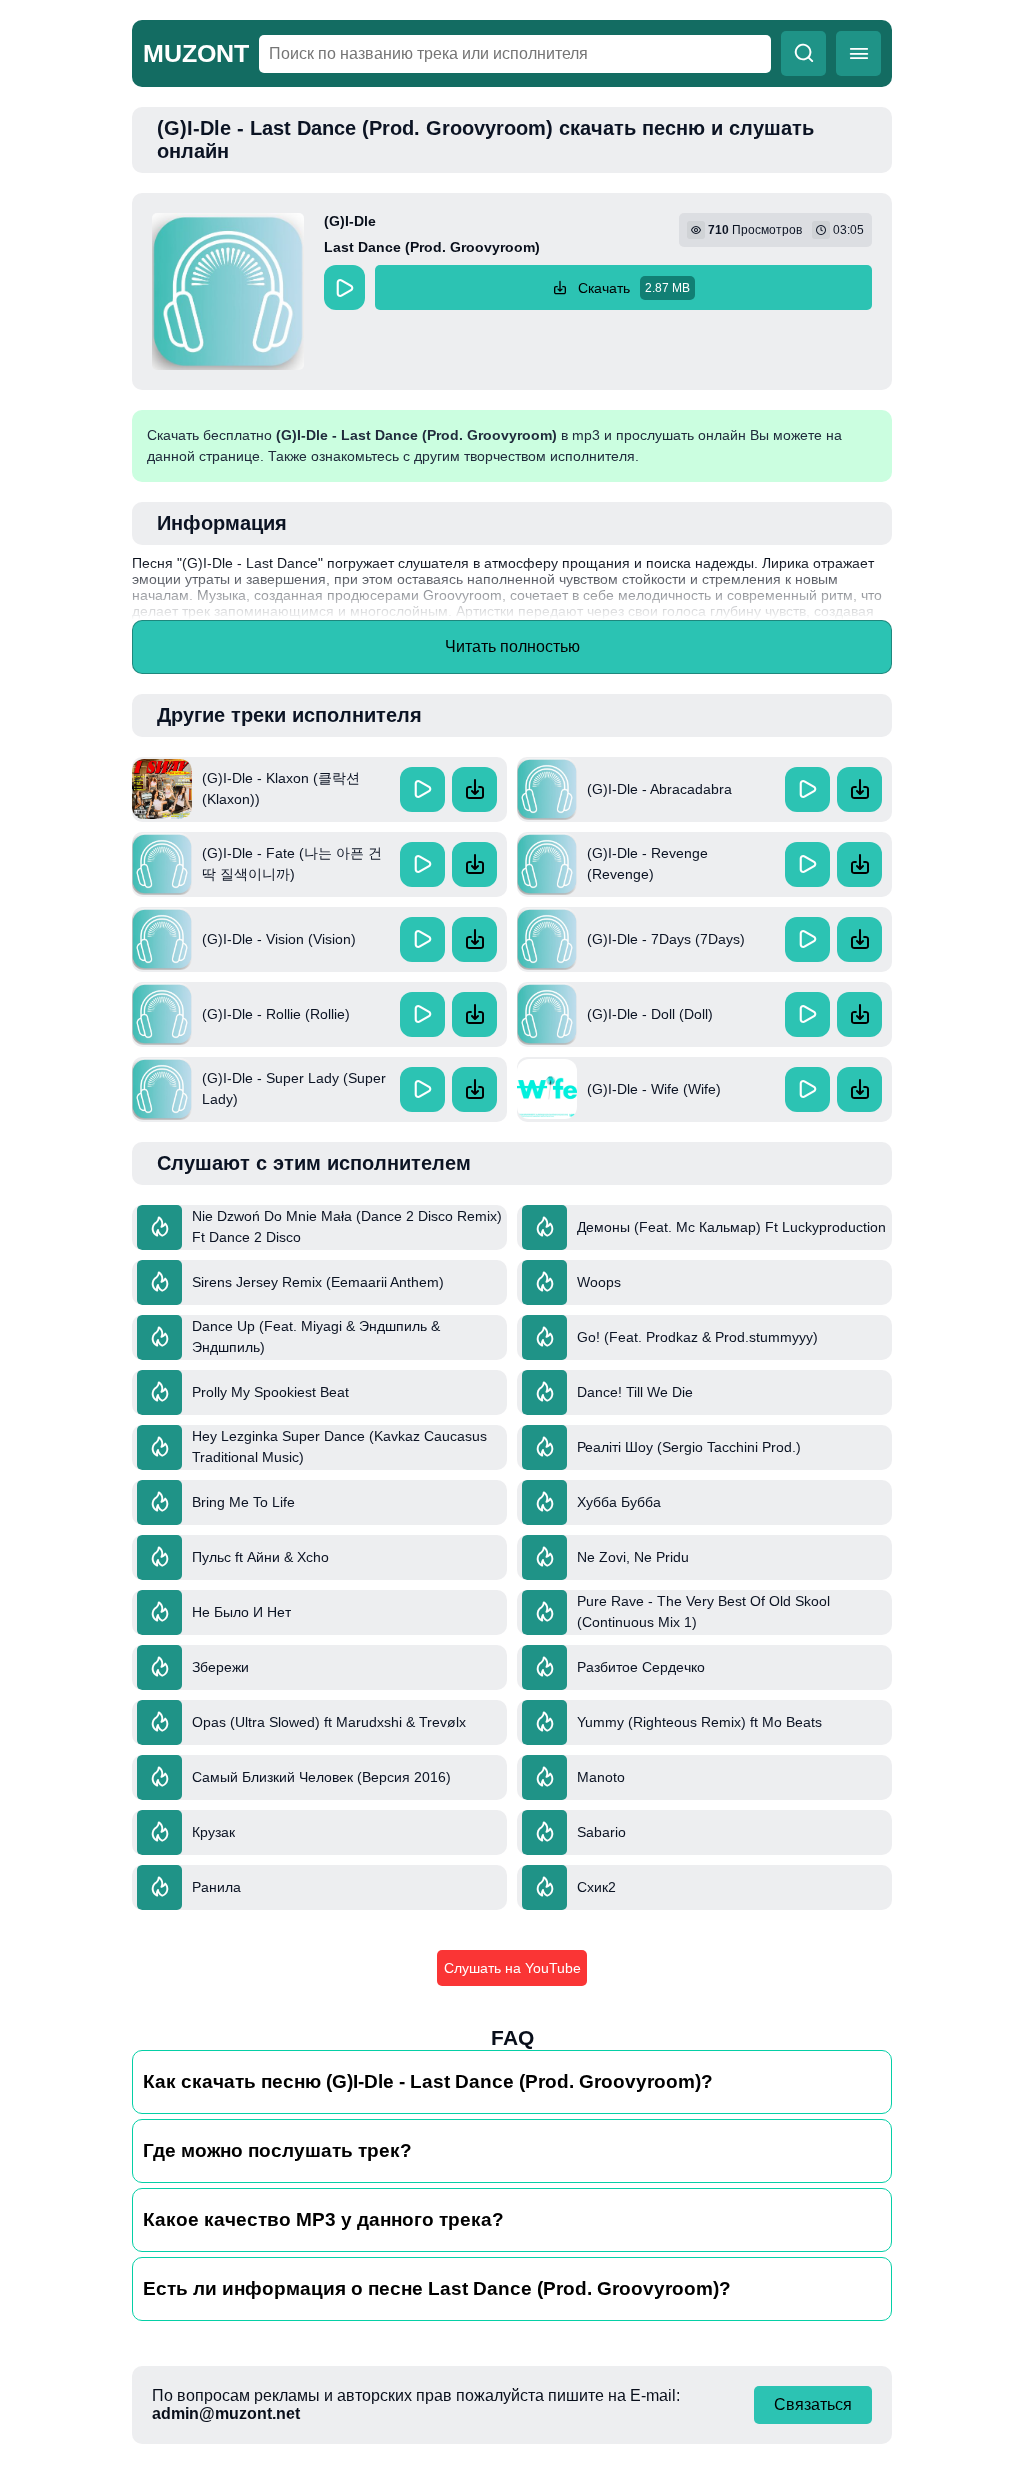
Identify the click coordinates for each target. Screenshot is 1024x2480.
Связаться (813, 2404)
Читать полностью (512, 646)
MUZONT (196, 53)
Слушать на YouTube (512, 1968)
